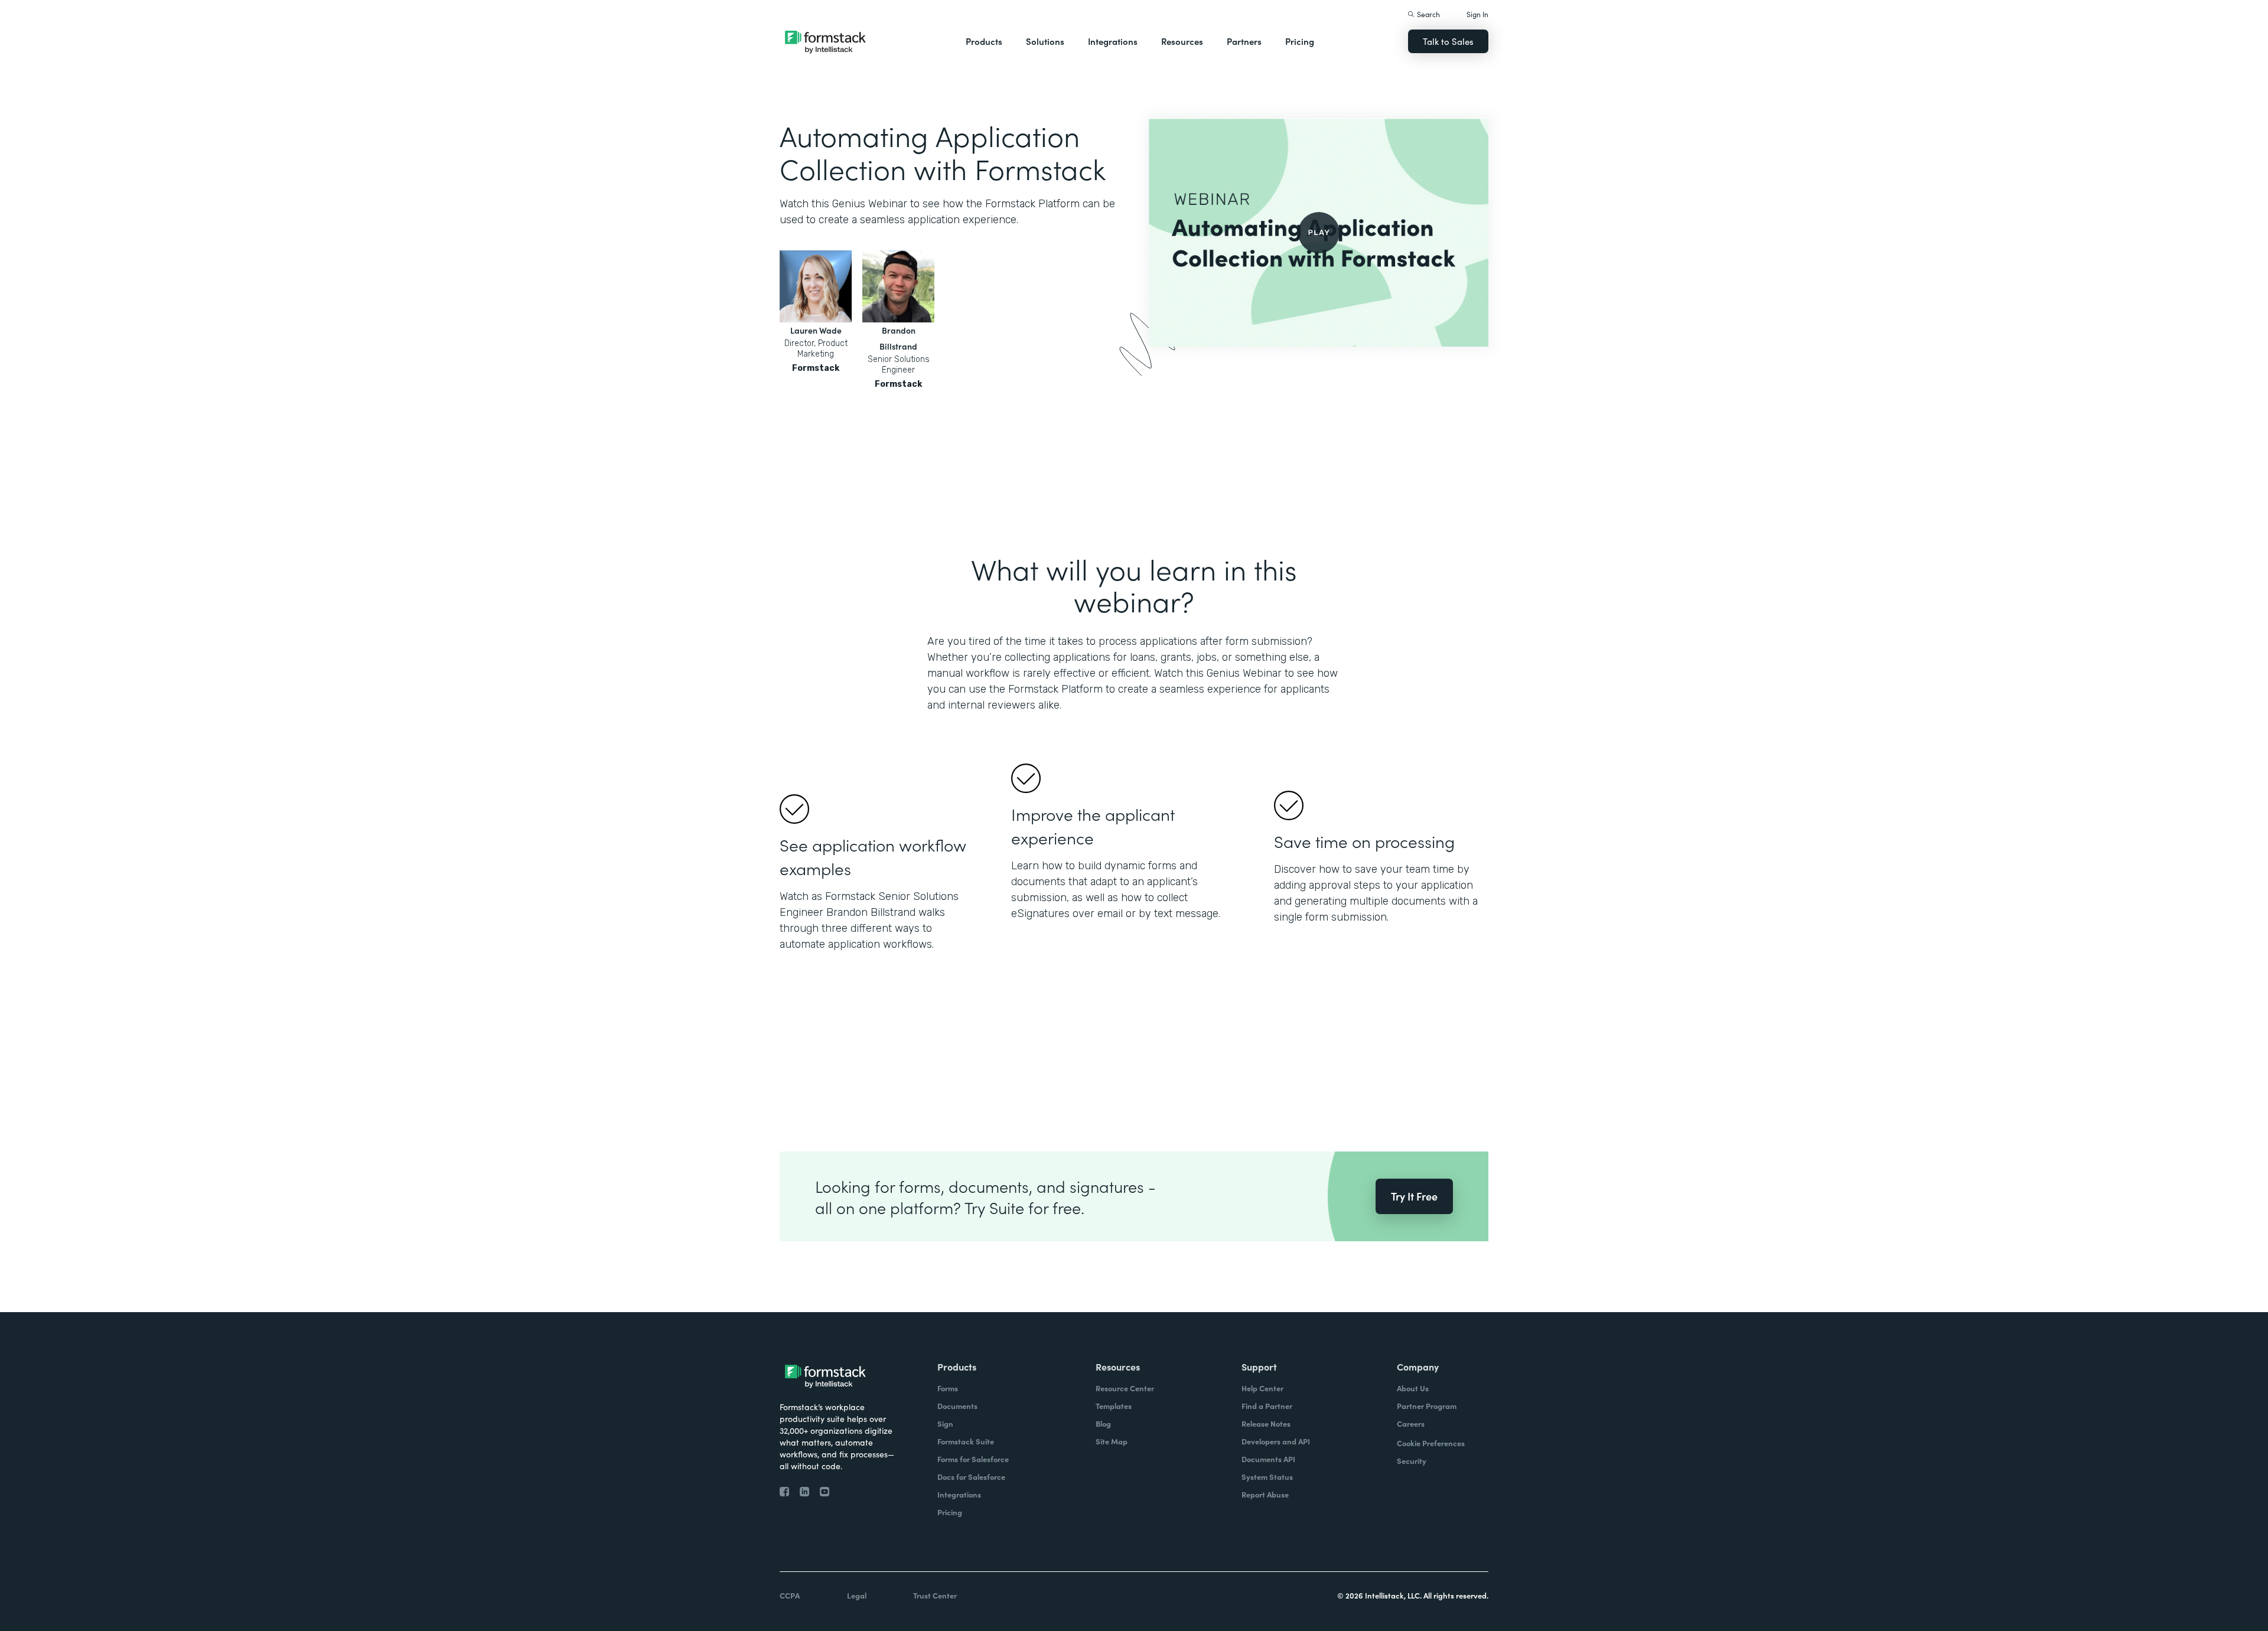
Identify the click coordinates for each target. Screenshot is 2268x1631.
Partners (1244, 41)
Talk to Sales (1448, 41)
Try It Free (1414, 1196)
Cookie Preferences (1431, 1443)
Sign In (1477, 14)
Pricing (1300, 41)
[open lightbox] (1319, 232)
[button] (984, 41)
